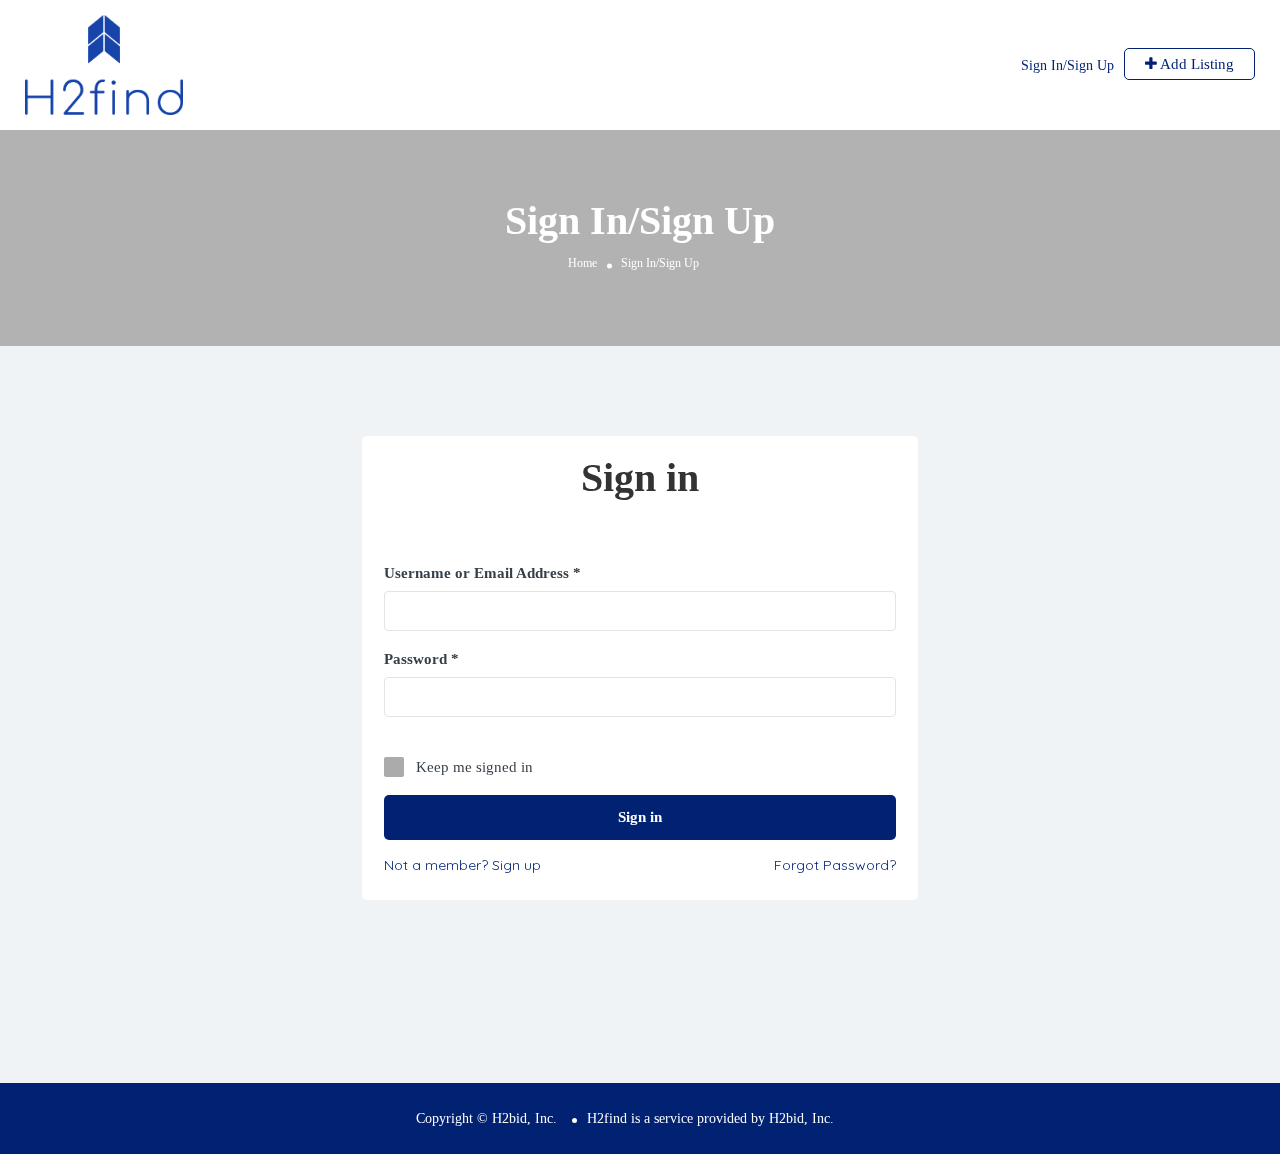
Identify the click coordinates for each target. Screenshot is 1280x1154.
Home (582, 263)
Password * (421, 659)
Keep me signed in (474, 767)
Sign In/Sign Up (1067, 65)
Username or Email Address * (482, 573)
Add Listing (1195, 64)
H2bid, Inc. (801, 1118)
